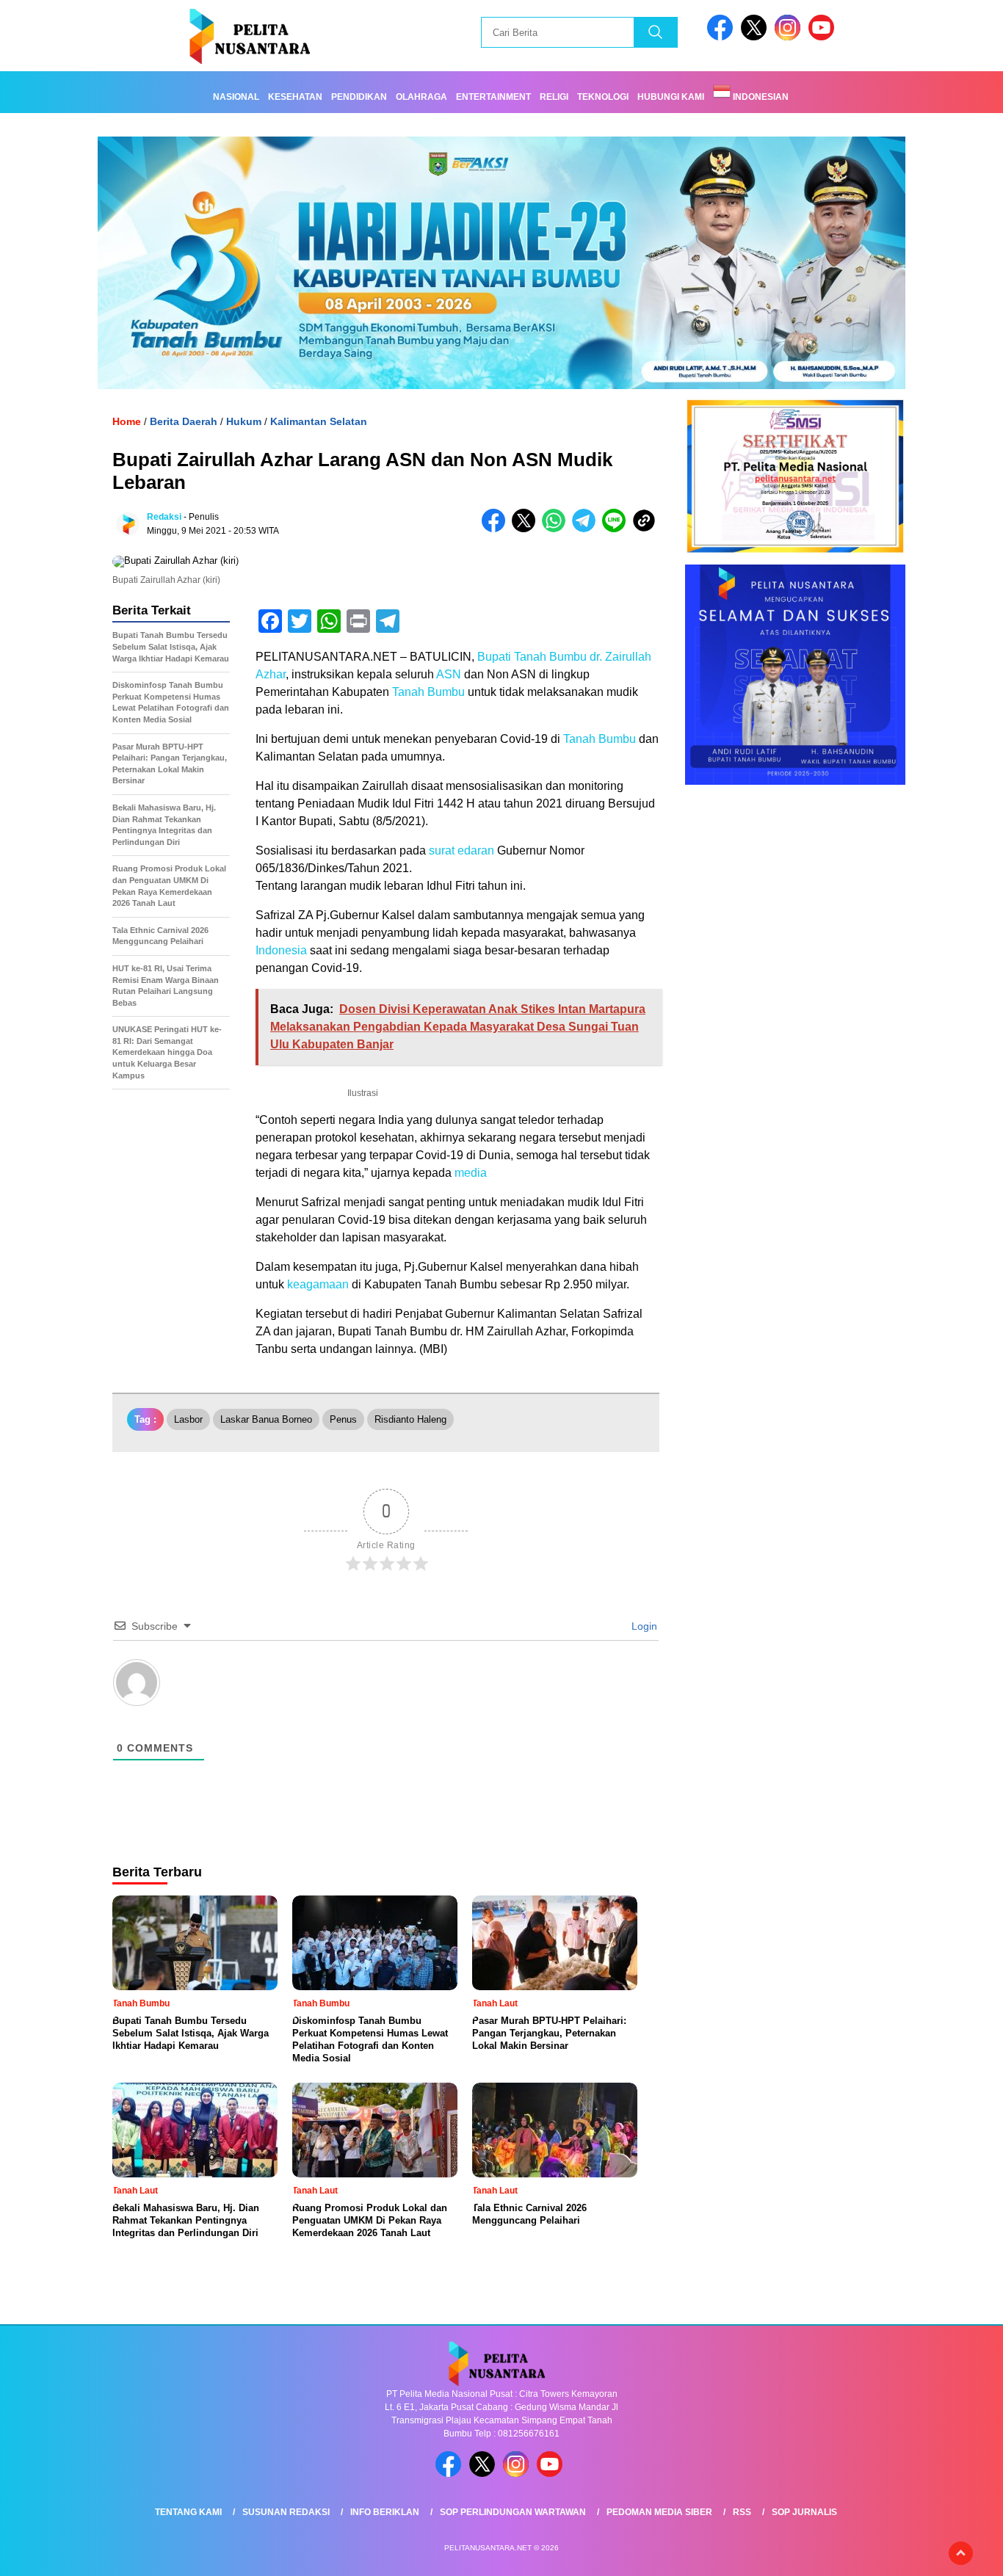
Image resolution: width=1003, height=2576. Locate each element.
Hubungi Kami (671, 97)
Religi (554, 97)
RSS (742, 2512)
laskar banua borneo (266, 1419)
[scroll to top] (961, 2553)
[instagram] (790, 37)
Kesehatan (295, 97)
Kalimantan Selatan (319, 421)
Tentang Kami (188, 2512)
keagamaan (318, 1284)
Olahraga (421, 97)
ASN (449, 674)
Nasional (236, 97)
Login (643, 1626)
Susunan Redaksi (286, 2512)
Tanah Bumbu (428, 692)
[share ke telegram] (587, 529)
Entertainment (493, 97)
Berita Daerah (184, 421)
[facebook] (723, 37)
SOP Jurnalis (804, 2512)
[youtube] (824, 37)
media (471, 1173)
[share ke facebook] (497, 529)
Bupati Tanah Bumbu (532, 657)
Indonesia (281, 950)
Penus (343, 1419)
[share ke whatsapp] (557, 529)
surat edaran (461, 850)
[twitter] (756, 37)
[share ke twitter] (527, 529)
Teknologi (603, 97)
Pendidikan (359, 97)
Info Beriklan (385, 2512)
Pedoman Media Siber (659, 2512)
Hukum (244, 421)
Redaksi (164, 517)
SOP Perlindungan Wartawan (513, 2512)
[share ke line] (617, 529)
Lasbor (188, 1419)
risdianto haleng (410, 1419)
